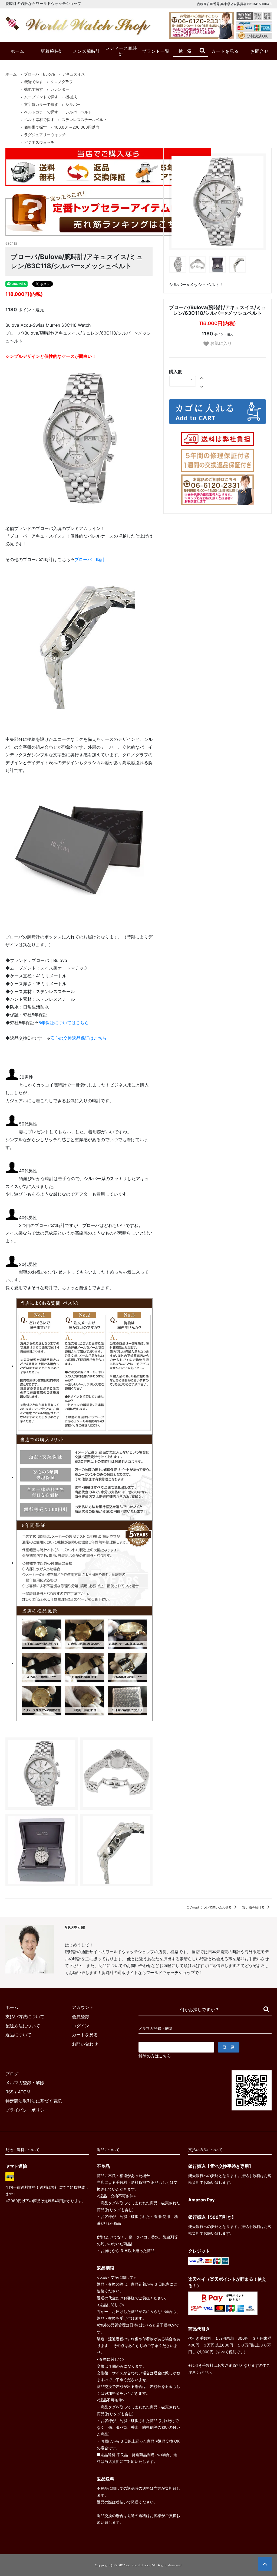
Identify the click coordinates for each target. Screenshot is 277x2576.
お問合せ (260, 51)
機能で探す (34, 82)
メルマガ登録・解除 (25, 2083)
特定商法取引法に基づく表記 (34, 2101)
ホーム (17, 51)
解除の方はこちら (155, 2056)
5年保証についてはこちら (64, 1023)
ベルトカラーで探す (41, 112)
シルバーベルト (79, 112)
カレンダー (60, 89)
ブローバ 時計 (90, 559)
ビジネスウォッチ (39, 142)
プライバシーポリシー (27, 2110)
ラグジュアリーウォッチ (45, 135)
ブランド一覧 (156, 51)
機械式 (71, 97)
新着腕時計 (52, 51)
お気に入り (220, 343)
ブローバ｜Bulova (39, 74)
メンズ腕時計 (87, 51)
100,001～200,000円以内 (77, 127)
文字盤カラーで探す (41, 104)
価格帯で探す (35, 127)
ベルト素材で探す (39, 120)
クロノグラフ (62, 82)
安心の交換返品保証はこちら (78, 1038)
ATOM (24, 2092)
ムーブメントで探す (41, 97)
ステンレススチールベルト (84, 120)
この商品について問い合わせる (210, 1907)
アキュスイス (74, 74)
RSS (9, 2092)
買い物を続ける (254, 1907)
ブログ (12, 2074)
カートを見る (225, 51)
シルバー (73, 104)
